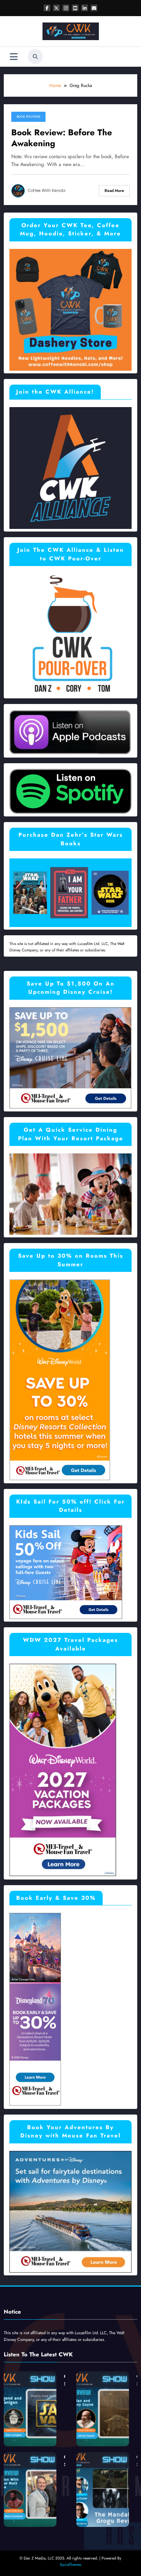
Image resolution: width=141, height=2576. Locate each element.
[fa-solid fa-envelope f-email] (94, 8)
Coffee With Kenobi (47, 191)
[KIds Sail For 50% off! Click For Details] (66, 1572)
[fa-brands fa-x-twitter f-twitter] (56, 8)
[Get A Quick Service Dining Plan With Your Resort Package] (70, 1194)
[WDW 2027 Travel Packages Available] (63, 1770)
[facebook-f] (47, 8)
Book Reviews (28, 117)
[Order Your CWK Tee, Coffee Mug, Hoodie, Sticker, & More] (70, 309)
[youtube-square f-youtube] (75, 8)
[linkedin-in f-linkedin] (85, 8)
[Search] (35, 57)
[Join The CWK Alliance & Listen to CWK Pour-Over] (70, 634)
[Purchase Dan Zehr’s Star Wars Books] (70, 892)
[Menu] (14, 57)
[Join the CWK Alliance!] (70, 467)
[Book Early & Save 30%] (35, 2009)
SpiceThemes (70, 2565)
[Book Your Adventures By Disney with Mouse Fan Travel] (70, 2211)
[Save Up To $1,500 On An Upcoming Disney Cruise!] (70, 1057)
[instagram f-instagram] (66, 8)
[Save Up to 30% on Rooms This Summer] (60, 1379)
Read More (114, 191)
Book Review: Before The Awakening (62, 138)
